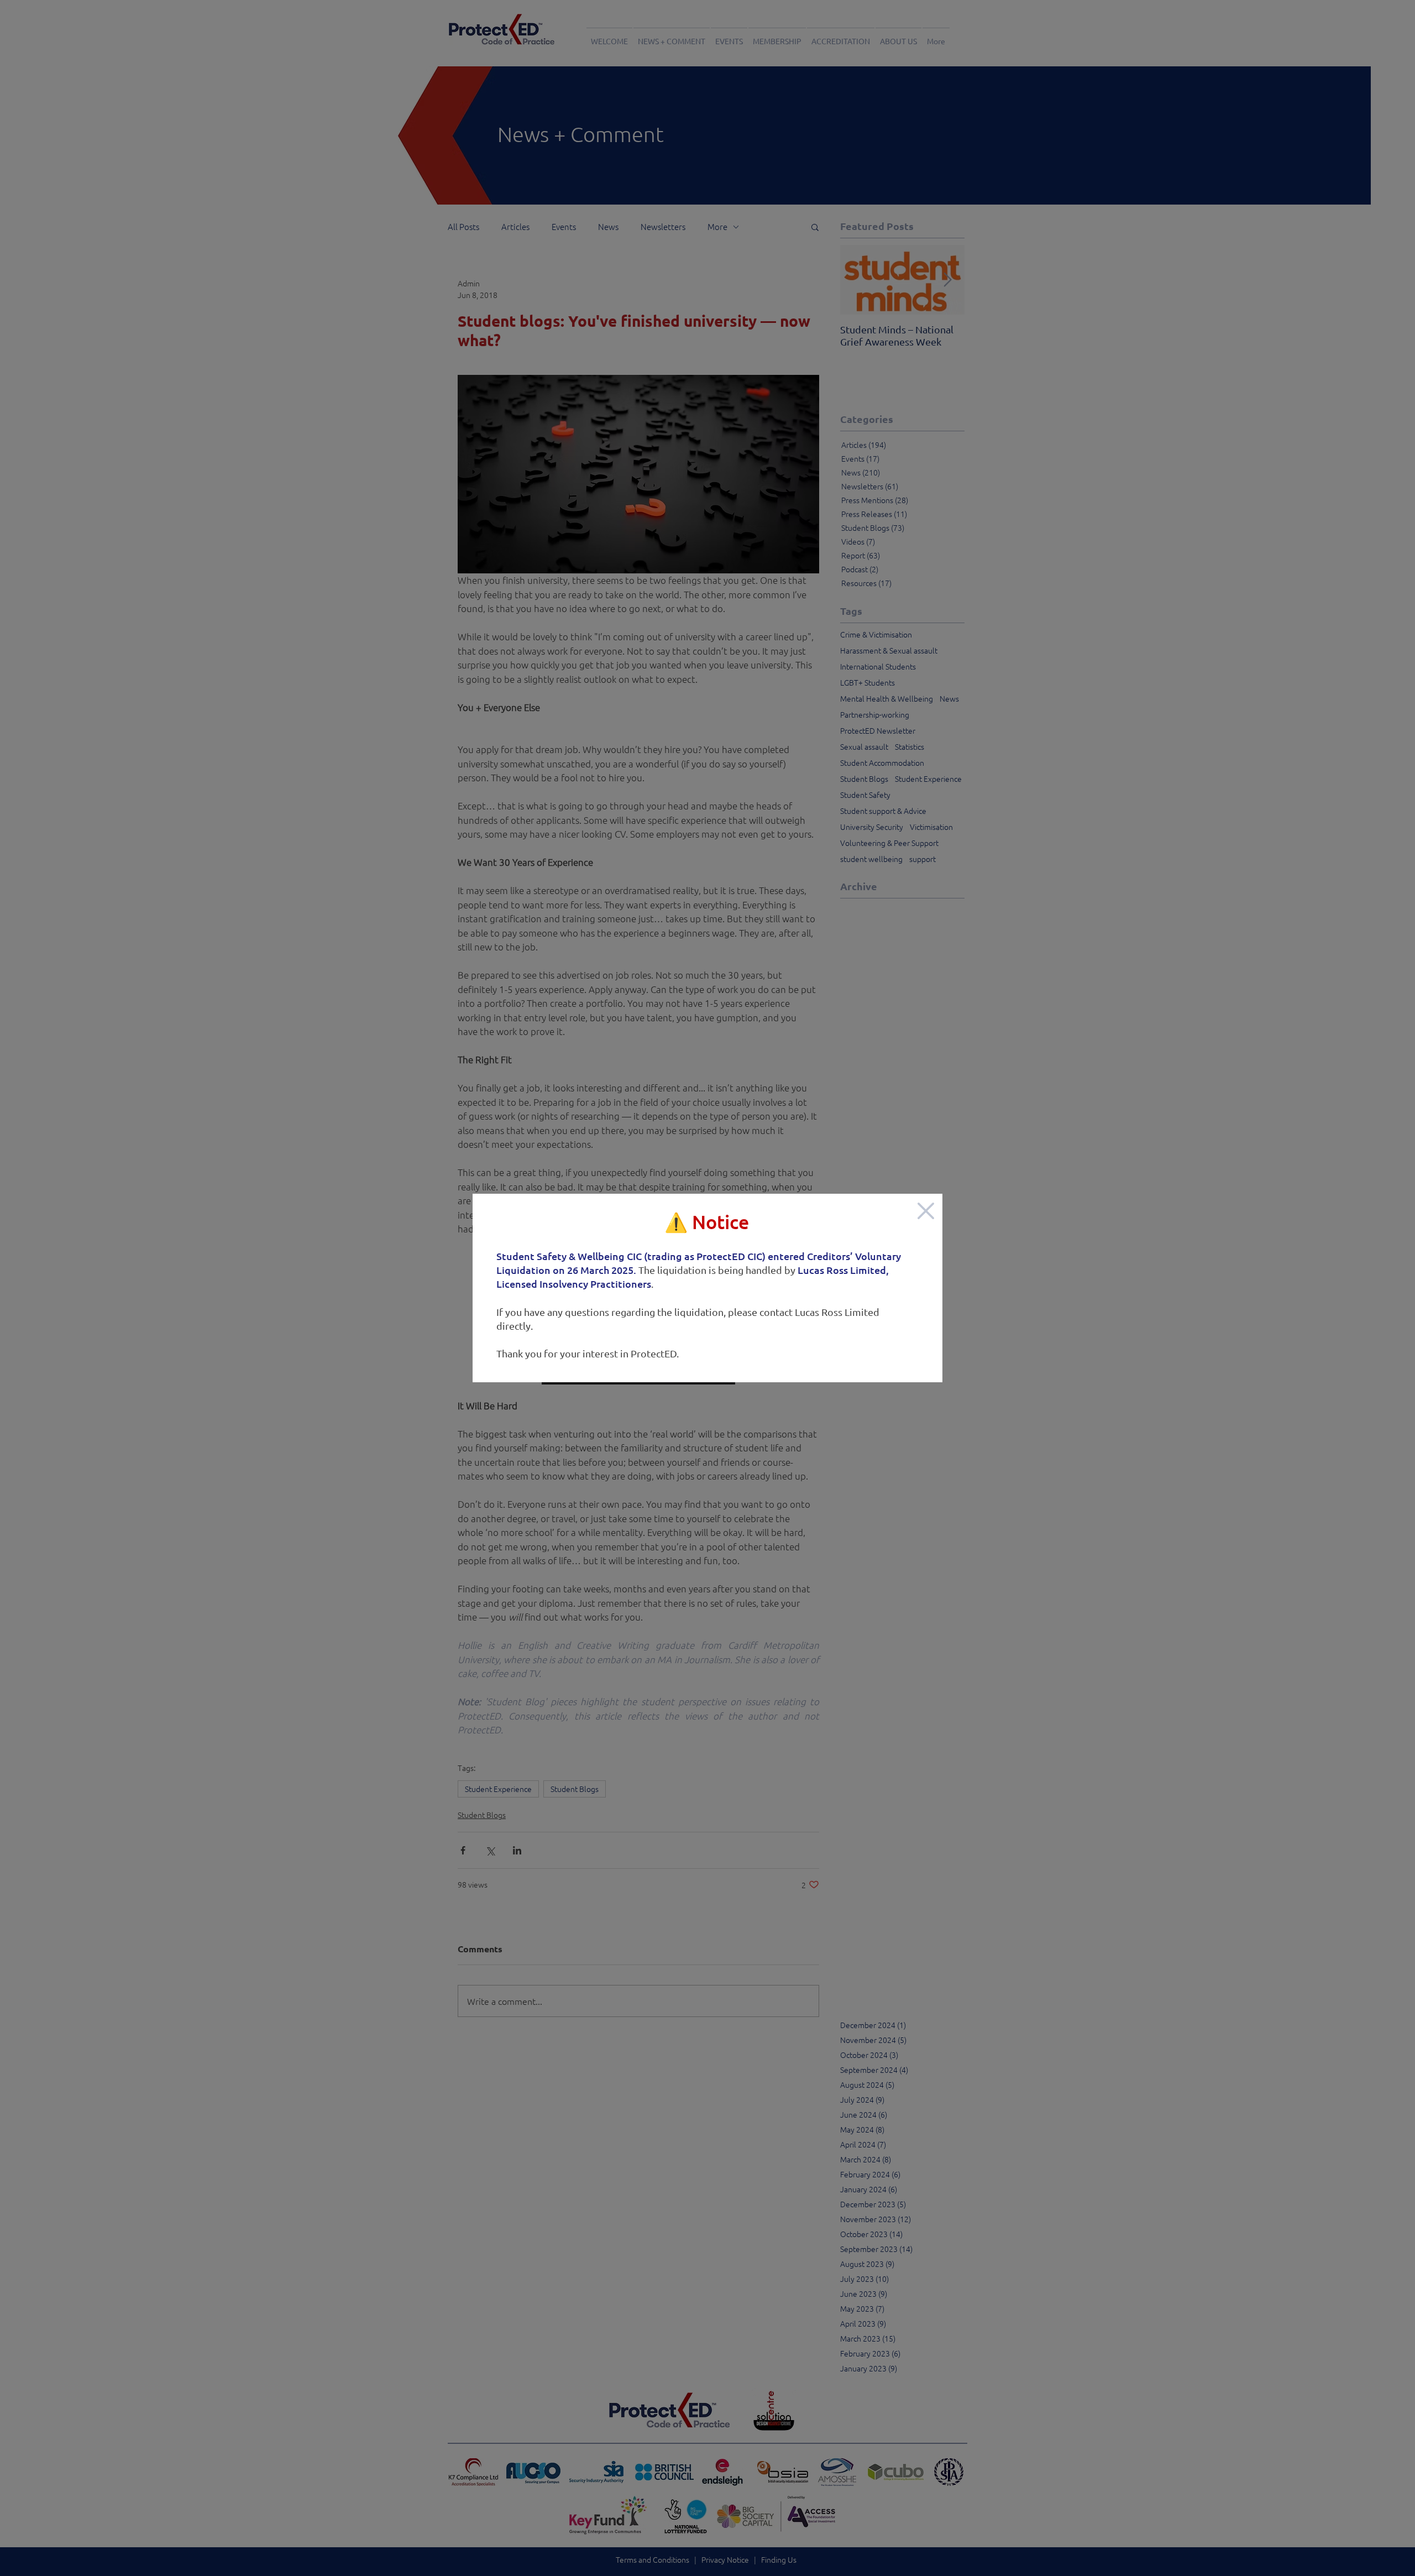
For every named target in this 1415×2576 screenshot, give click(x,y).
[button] (926, 1211)
